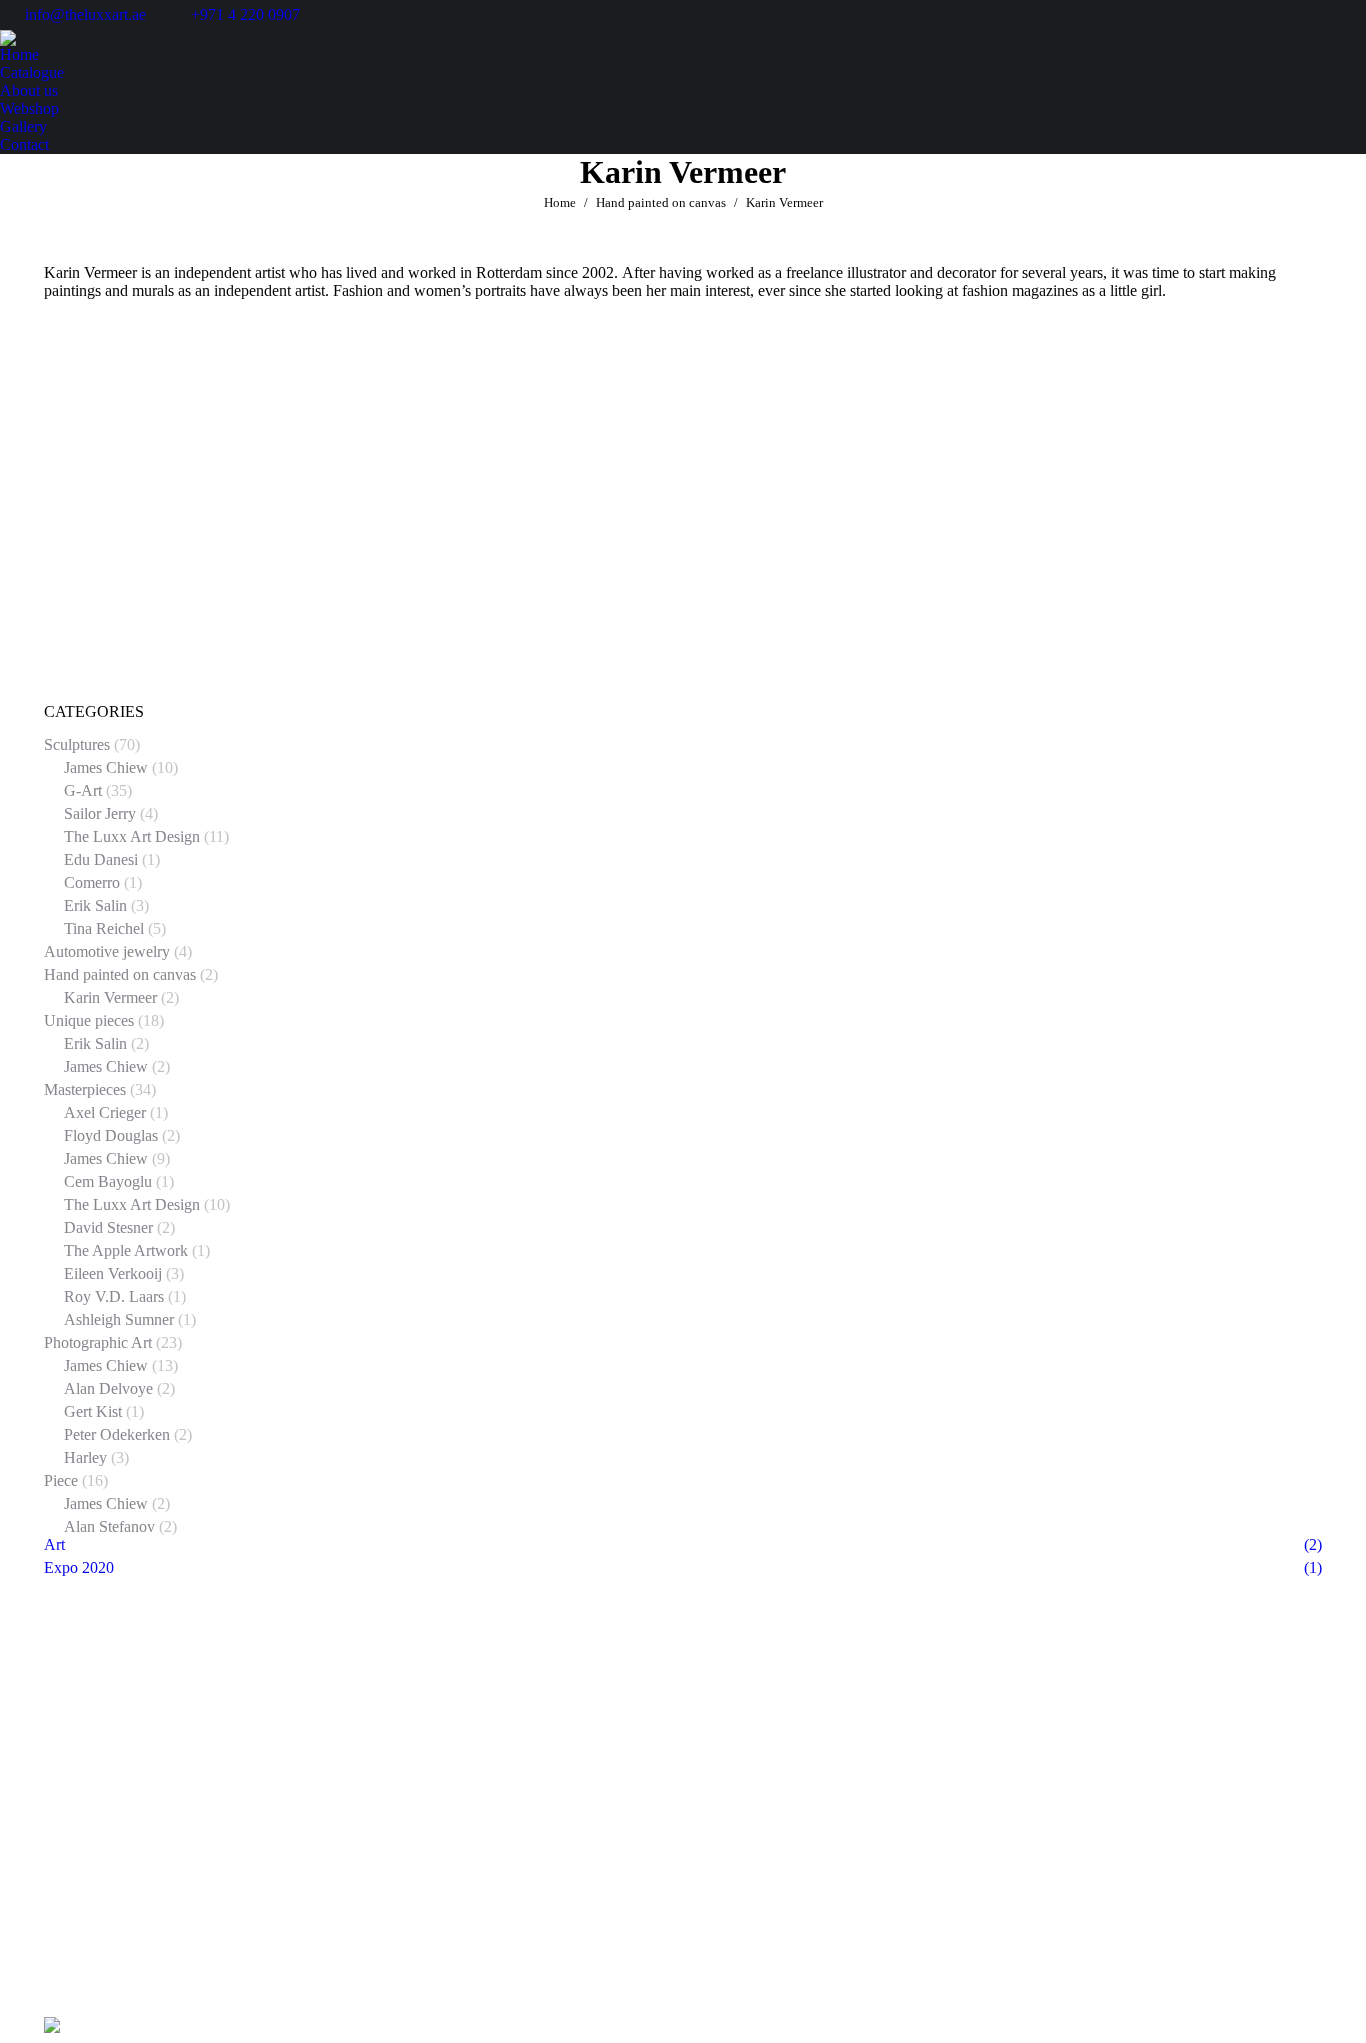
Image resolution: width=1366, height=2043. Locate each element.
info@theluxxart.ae (85, 14)
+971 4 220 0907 (245, 14)
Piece (61, 1480)
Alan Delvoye (108, 1388)
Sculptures (77, 744)
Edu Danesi (101, 859)
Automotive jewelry (107, 951)
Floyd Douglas (111, 1135)
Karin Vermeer (110, 997)
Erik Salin (95, 905)
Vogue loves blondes (682, 693)
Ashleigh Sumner (119, 1319)
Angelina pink (254, 693)
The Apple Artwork (126, 1250)
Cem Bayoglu (108, 1181)
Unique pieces (89, 1020)
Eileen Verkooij (113, 1273)
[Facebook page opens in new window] (59, 1777)
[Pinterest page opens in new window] (179, 1777)
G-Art (83, 790)
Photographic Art (98, 1342)
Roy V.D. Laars (114, 1296)
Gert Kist (93, 1411)
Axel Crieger (105, 1112)
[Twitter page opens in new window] (89, 1777)
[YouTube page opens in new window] (119, 1777)
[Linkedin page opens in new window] (149, 1777)
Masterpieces (85, 1089)
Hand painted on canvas (120, 974)
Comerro (92, 882)
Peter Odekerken (117, 1434)
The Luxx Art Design (132, 836)
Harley (85, 1457)
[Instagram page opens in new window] (209, 1777)
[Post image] (975, 1732)
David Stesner (108, 1227)
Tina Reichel (104, 928)
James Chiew (106, 767)
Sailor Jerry (100, 813)
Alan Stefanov (109, 1526)
